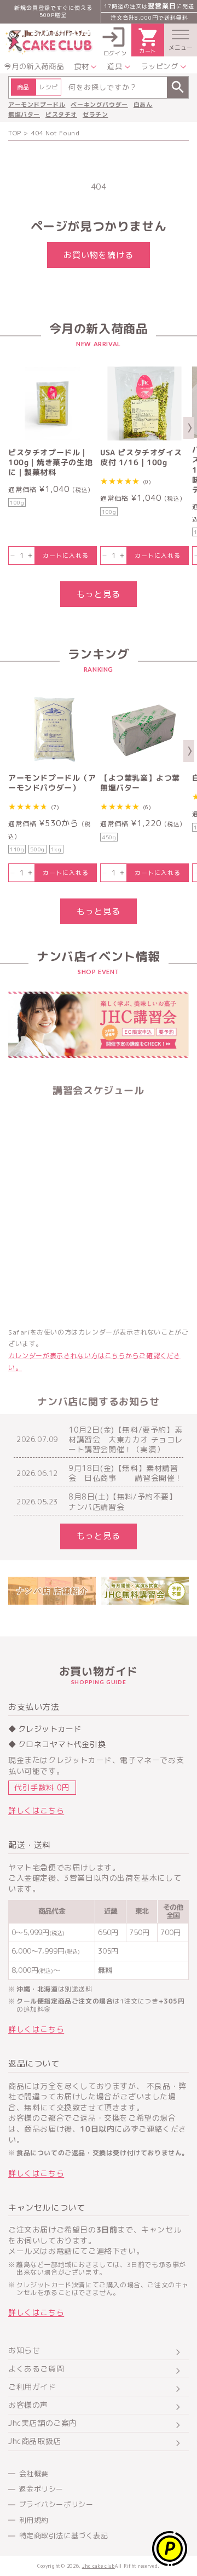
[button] (181, 40)
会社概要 (34, 2474)
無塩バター (24, 115)
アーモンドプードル (37, 105)
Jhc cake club (99, 2566)
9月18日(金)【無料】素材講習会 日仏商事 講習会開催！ (126, 1473)
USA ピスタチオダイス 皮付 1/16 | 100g (141, 457)
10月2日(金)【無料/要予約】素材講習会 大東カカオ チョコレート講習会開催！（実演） (126, 1440)
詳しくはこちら (36, 1810)
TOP (15, 133)
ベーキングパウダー (99, 105)
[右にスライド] (189, 428)
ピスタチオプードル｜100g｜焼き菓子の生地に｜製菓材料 (50, 462)
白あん (143, 105)
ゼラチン (95, 115)
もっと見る (99, 594)
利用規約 (34, 2520)
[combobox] (99, 87)
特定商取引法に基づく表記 (64, 2535)
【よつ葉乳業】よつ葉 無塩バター (140, 783)
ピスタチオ (61, 115)
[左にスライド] (8, 428)
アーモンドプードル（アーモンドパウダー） (52, 783)
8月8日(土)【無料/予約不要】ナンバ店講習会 (123, 1502)
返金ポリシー (42, 2489)
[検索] (178, 87)
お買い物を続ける (99, 255)
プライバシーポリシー (56, 2504)
